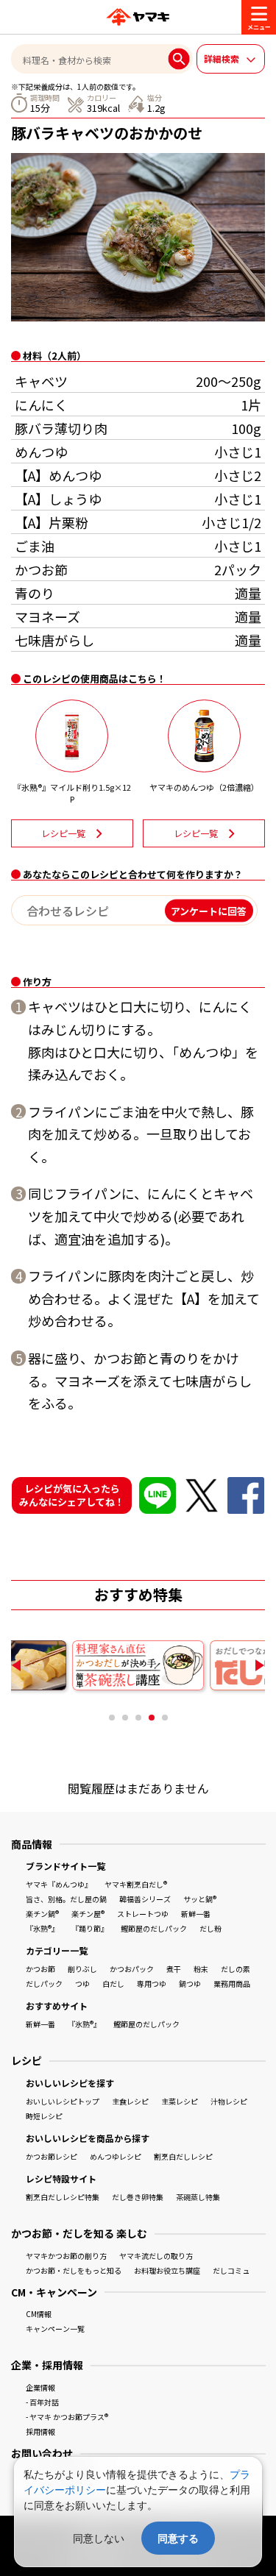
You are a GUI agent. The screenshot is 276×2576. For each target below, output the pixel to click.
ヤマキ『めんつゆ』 (59, 1884)
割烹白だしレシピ (183, 2156)
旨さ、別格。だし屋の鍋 (66, 1899)
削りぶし (82, 1969)
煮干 (174, 1969)
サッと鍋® (200, 1899)
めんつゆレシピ (116, 2156)
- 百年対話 (42, 2402)
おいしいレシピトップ (63, 2101)
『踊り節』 (90, 1928)
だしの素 (236, 1969)
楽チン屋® (88, 1914)
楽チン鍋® (42, 1914)
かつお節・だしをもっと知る (74, 2270)
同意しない (99, 2538)
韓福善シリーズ (145, 1899)
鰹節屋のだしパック (154, 1928)
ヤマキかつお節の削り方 (66, 2256)
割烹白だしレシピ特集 (63, 2197)
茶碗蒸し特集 (198, 2197)
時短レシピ (44, 2116)
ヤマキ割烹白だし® (136, 1884)
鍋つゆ (190, 1983)
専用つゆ (152, 1983)
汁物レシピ (229, 2101)
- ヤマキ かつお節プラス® (67, 2417)
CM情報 (39, 2314)
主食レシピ (130, 2101)
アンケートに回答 (209, 910)
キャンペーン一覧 (55, 2328)
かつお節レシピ (52, 2156)
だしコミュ (231, 2270)
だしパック (44, 1983)
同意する (178, 2538)
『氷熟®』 (42, 1928)
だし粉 (210, 1928)
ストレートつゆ (143, 1914)
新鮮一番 (196, 1914)
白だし (113, 1983)
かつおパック (132, 1969)
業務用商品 (232, 1983)
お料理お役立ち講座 (167, 2270)
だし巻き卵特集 (138, 2197)
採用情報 (40, 2431)
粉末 (201, 1969)
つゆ (82, 1983)
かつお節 (40, 1969)
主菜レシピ (180, 2101)
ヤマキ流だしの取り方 (156, 2256)
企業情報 (40, 2387)
